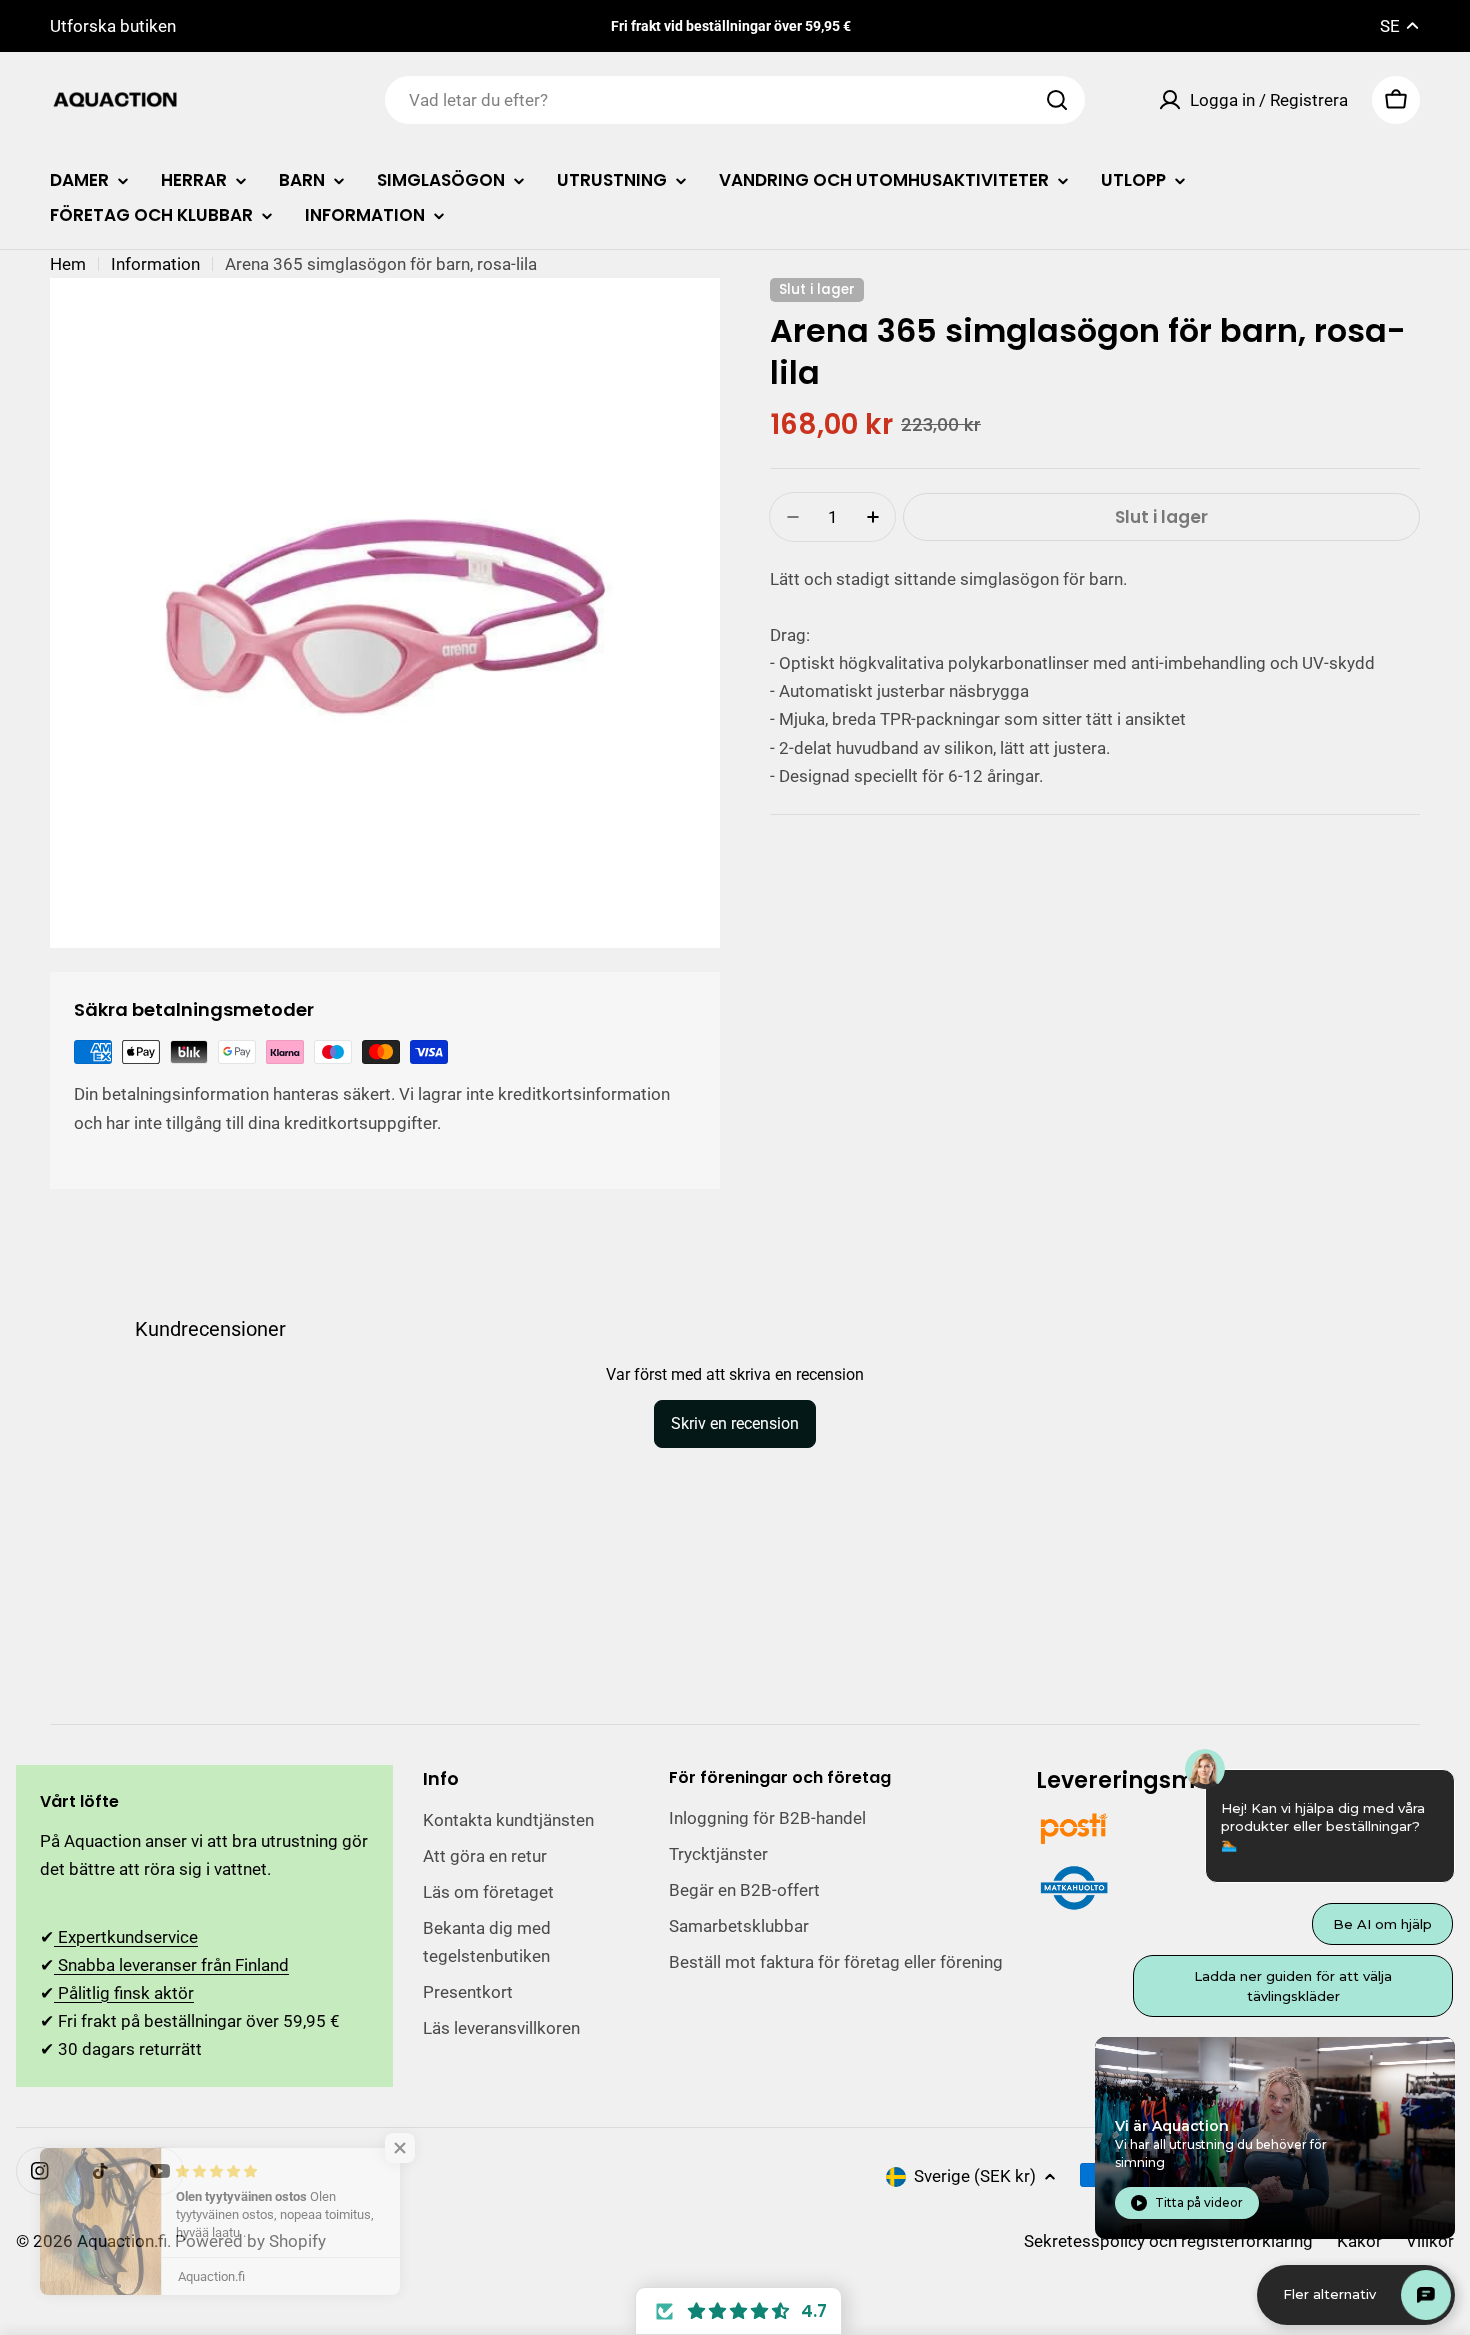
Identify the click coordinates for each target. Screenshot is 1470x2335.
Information (155, 264)
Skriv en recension (735, 1423)
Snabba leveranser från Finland (171, 1965)
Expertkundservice (126, 1937)
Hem (68, 264)
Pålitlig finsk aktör (124, 1993)
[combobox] (735, 100)
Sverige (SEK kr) (975, 2176)
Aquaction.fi (122, 2241)
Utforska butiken (113, 26)
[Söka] (1057, 100)
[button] (738, 2311)
